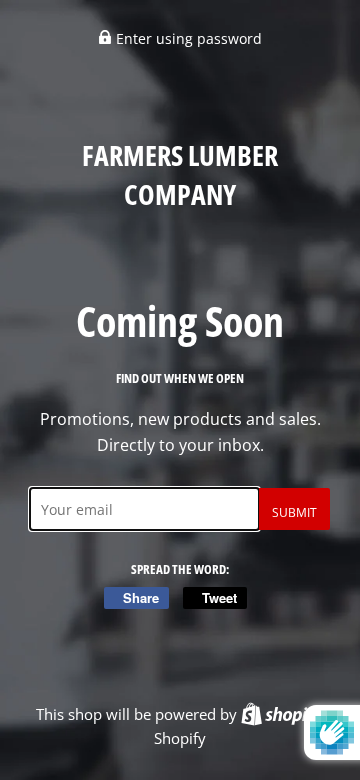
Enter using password (187, 38)
